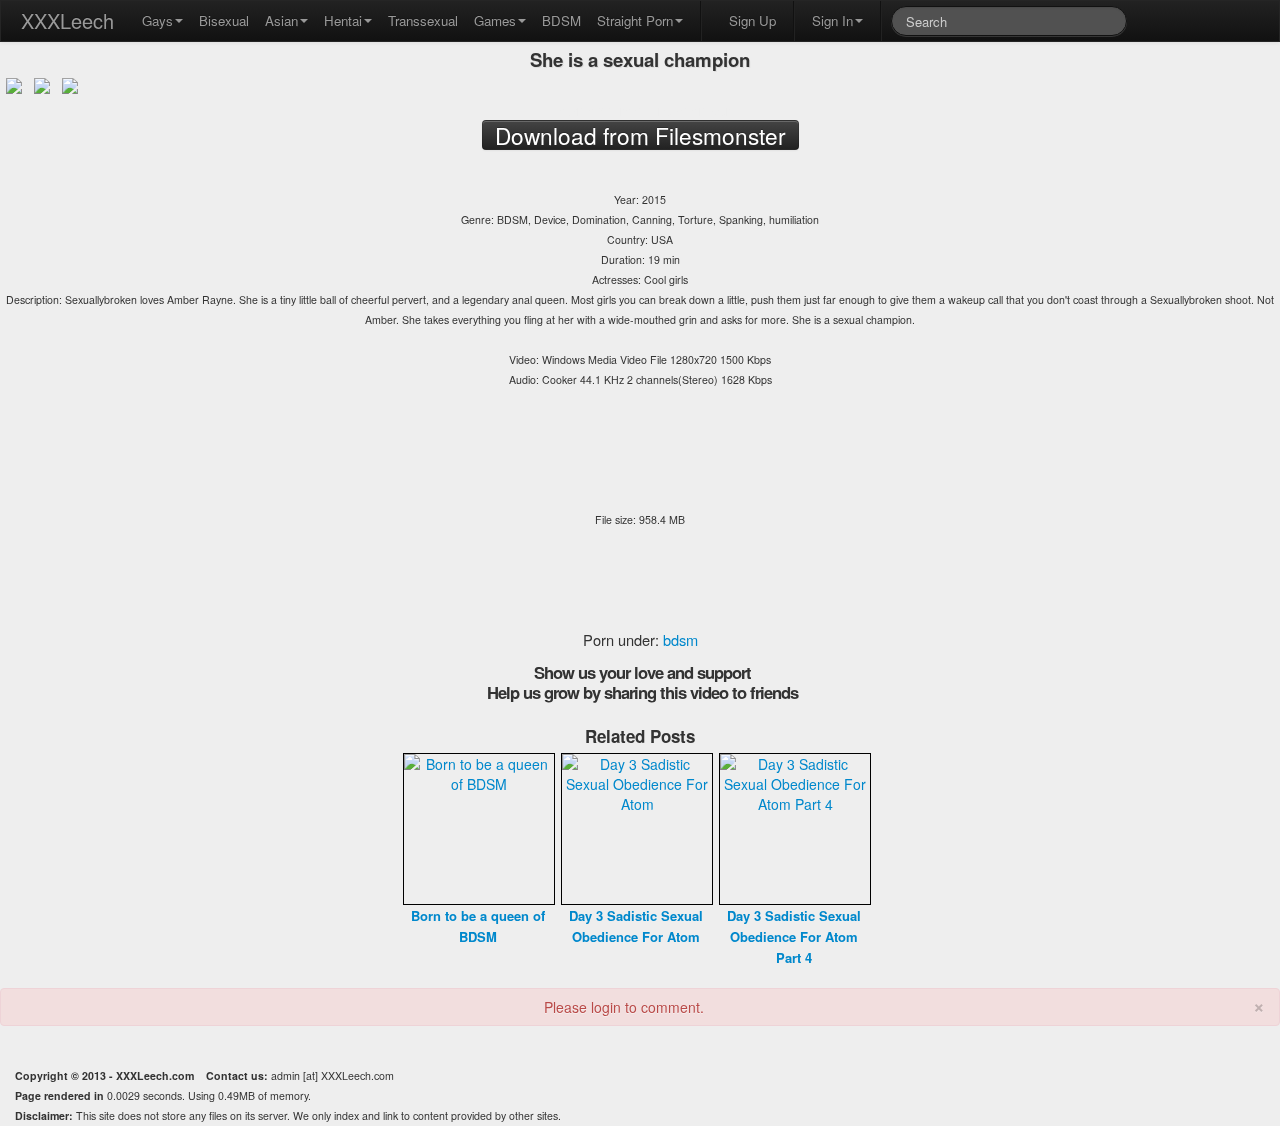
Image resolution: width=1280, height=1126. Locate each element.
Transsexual (423, 20)
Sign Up (752, 20)
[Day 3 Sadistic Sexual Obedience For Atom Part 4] (795, 827)
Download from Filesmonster (640, 110)
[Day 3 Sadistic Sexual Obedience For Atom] (637, 827)
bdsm (680, 639)
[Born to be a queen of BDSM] (479, 827)
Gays (157, 20)
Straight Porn (635, 20)
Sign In (832, 20)
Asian (281, 20)
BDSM (561, 20)
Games (495, 20)
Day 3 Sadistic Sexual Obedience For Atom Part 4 (794, 936)
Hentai (343, 20)
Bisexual (224, 20)
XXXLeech (67, 20)
